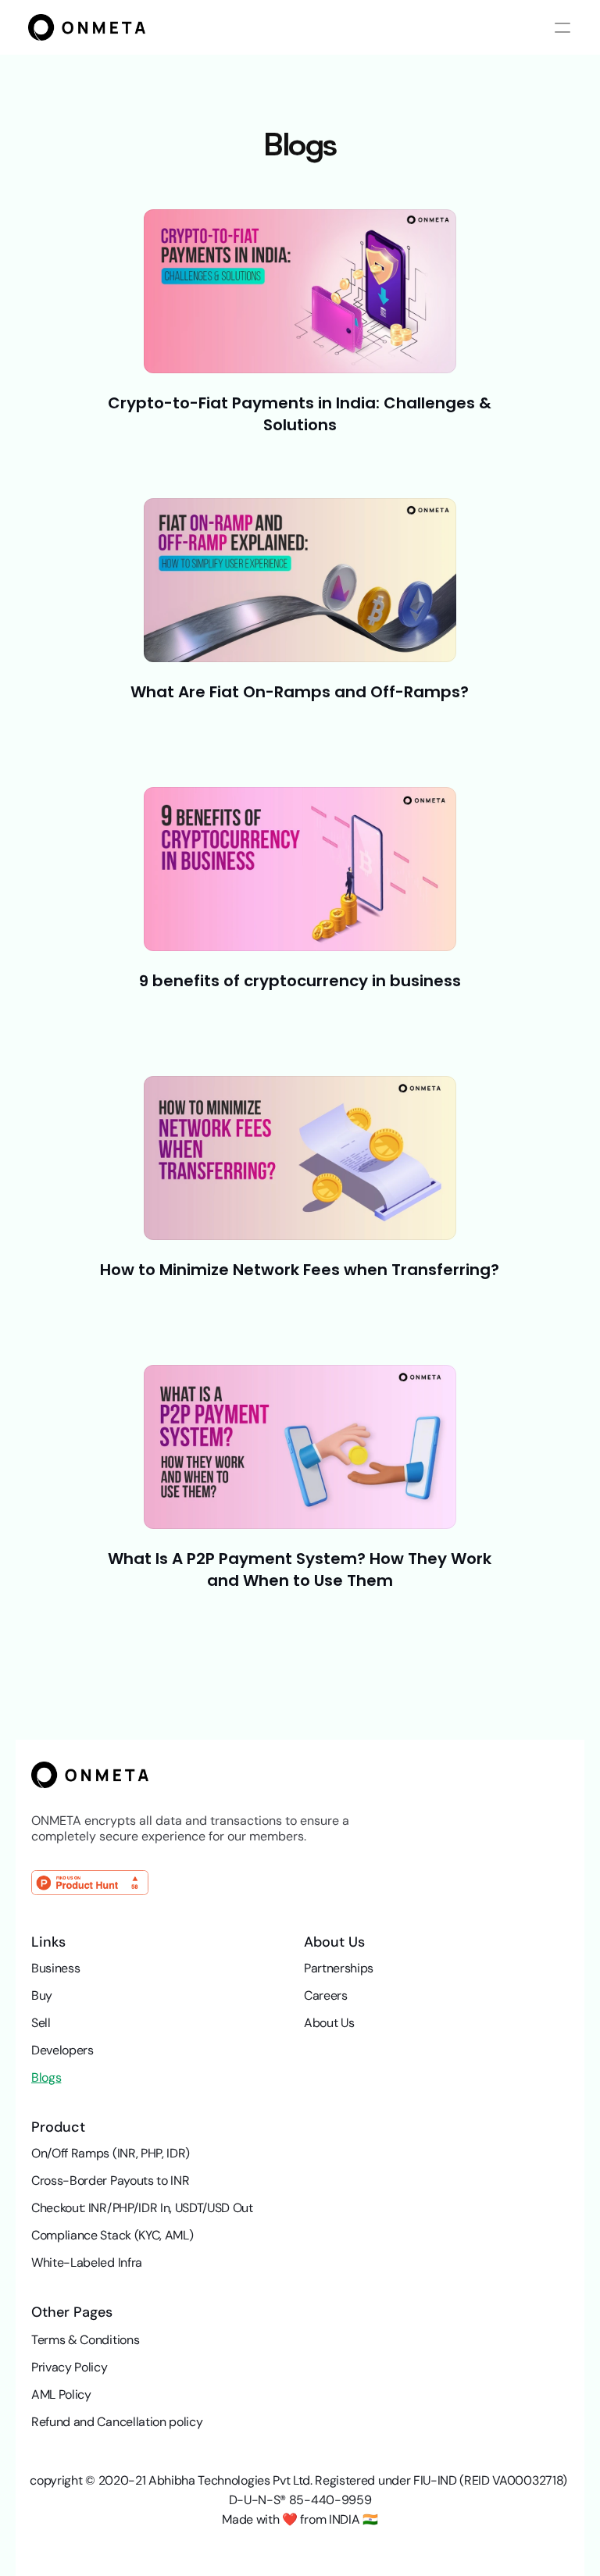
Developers (62, 2050)
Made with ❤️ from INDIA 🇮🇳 (300, 2519)
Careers (326, 1995)
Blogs (46, 2077)
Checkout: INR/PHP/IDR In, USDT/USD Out (142, 2208)
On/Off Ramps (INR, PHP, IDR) (111, 2153)
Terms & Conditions (85, 2340)
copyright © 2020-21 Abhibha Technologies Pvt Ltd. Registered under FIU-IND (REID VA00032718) (300, 2480)
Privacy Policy (70, 2367)
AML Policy (61, 2394)
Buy (42, 1995)
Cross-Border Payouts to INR (110, 2181)
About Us (329, 2023)
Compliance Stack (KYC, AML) (112, 2235)
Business (55, 1968)
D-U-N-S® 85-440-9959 (300, 2500)
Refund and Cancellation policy (117, 2422)
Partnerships (339, 1968)
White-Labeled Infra (87, 2262)
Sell (41, 2023)
